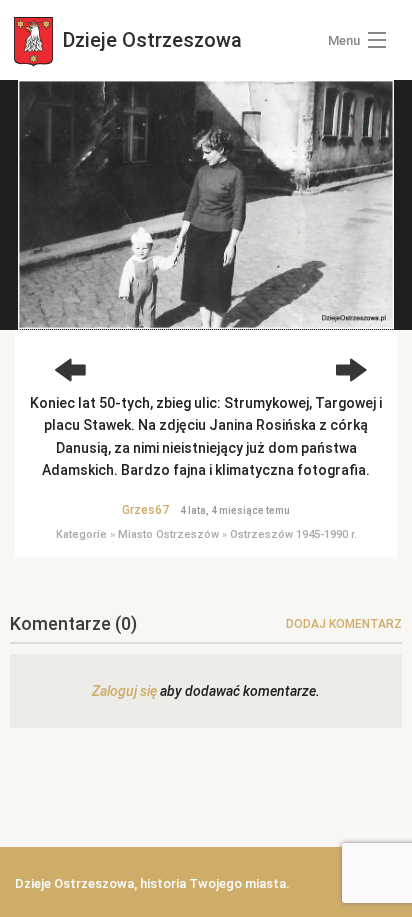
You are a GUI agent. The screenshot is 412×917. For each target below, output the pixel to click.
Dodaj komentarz (344, 624)
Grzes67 (145, 510)
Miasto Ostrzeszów (168, 534)
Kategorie (81, 534)
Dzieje (150, 40)
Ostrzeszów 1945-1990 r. (293, 534)
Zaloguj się (124, 691)
